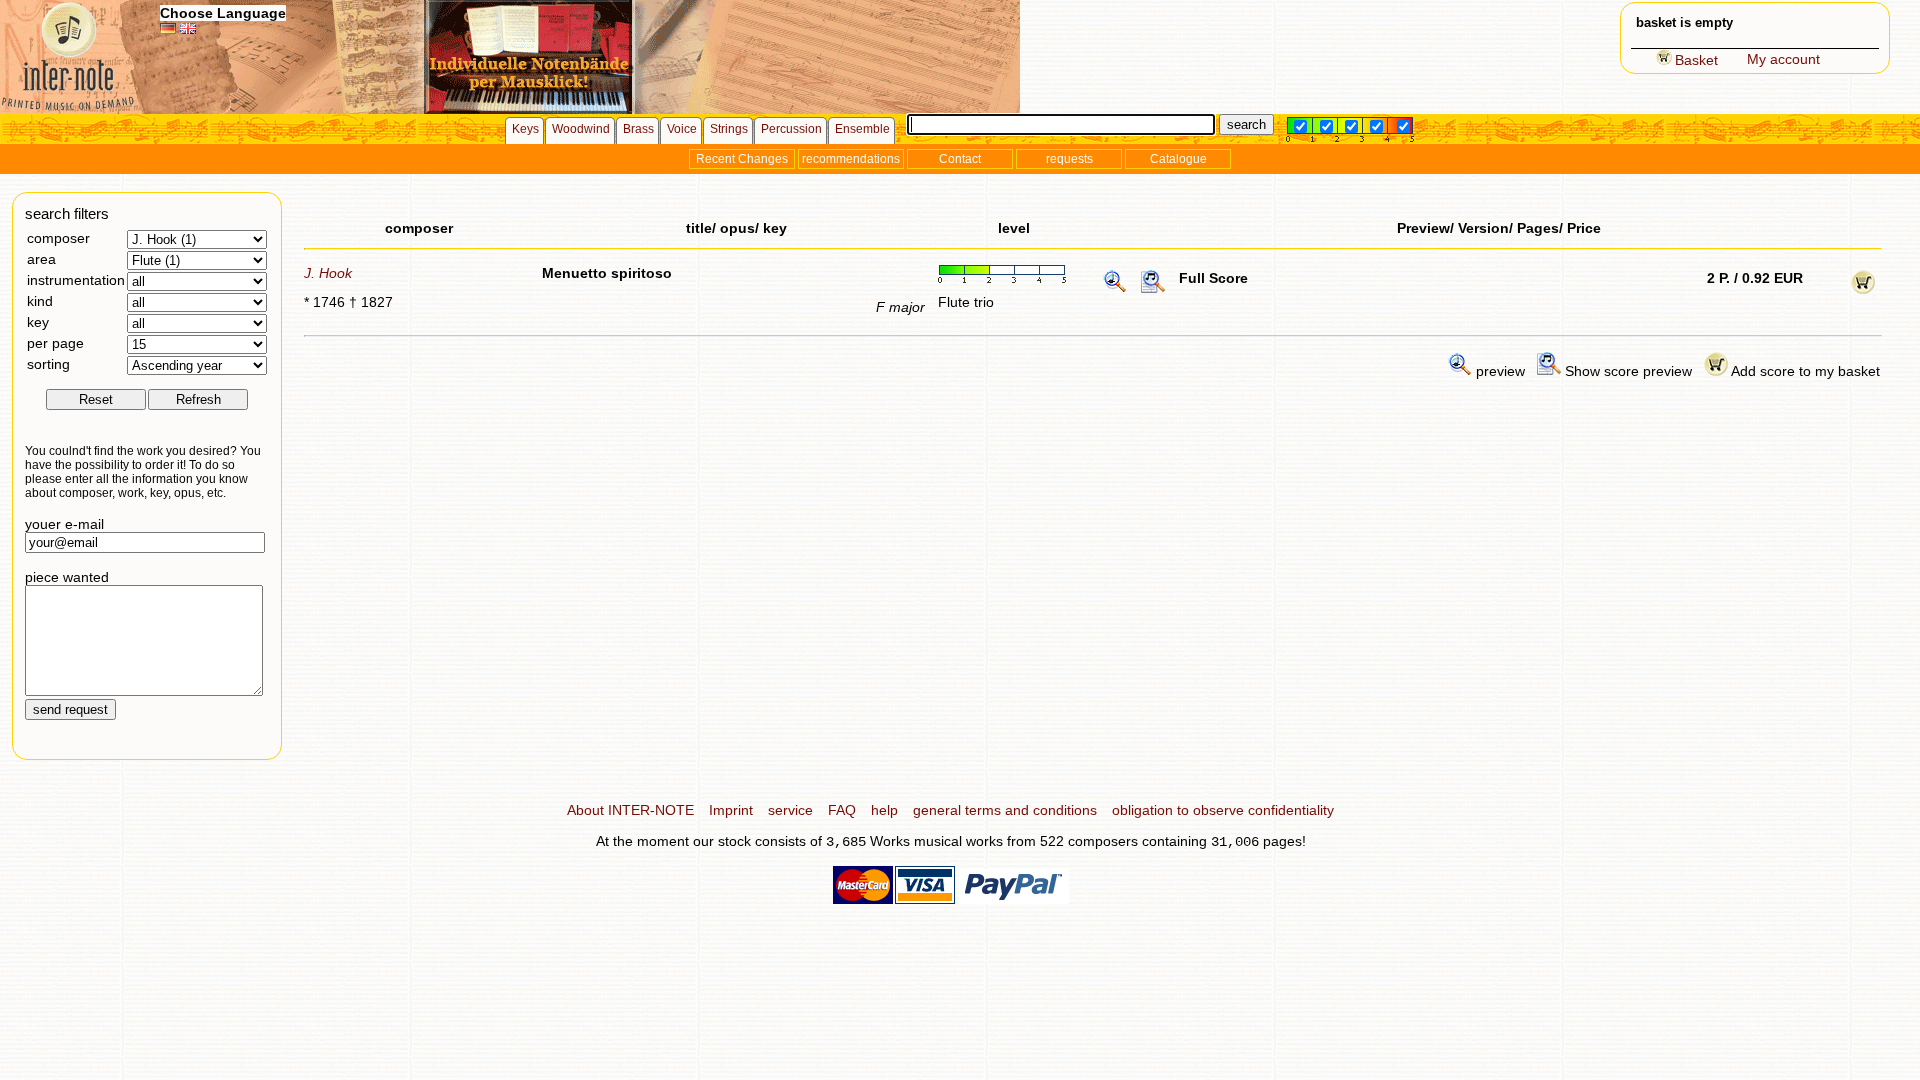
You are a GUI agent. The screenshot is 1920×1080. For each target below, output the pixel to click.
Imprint (731, 810)
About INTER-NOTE (630, 810)
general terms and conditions (1005, 810)
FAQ (842, 810)
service (790, 810)
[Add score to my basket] (1863, 289)
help (884, 810)
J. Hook (328, 273)
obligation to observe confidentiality (1223, 810)
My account (1783, 59)
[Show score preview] (1153, 289)
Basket (1696, 60)
